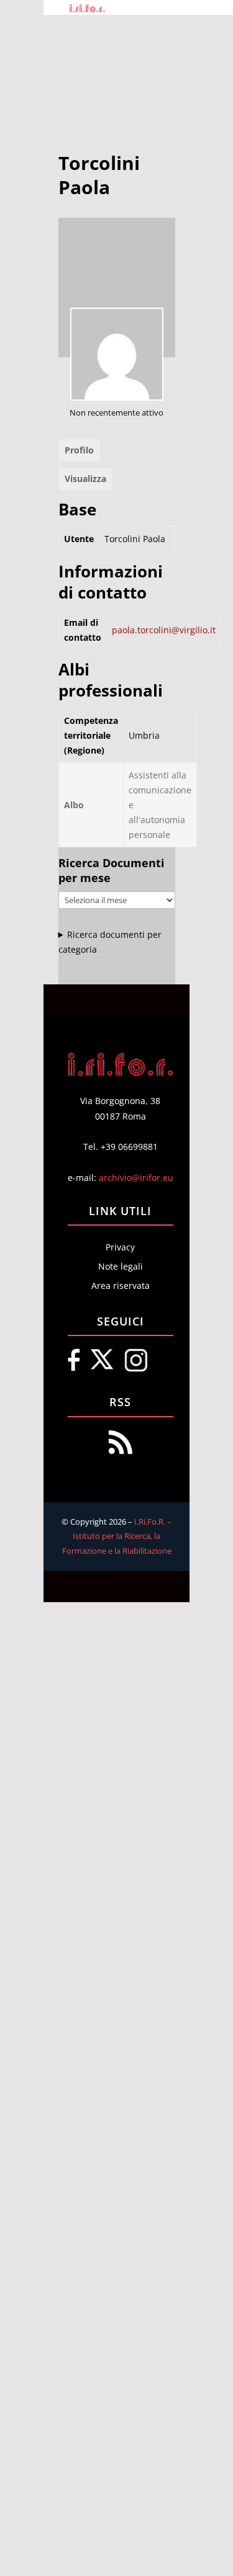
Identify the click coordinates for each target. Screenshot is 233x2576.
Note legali (121, 1266)
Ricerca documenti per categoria (110, 942)
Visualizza (85, 479)
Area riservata (121, 1286)
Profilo (79, 450)
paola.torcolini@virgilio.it (164, 630)
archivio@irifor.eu (136, 1178)
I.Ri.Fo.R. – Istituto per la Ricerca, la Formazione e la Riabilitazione (117, 1536)
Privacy (120, 1247)
